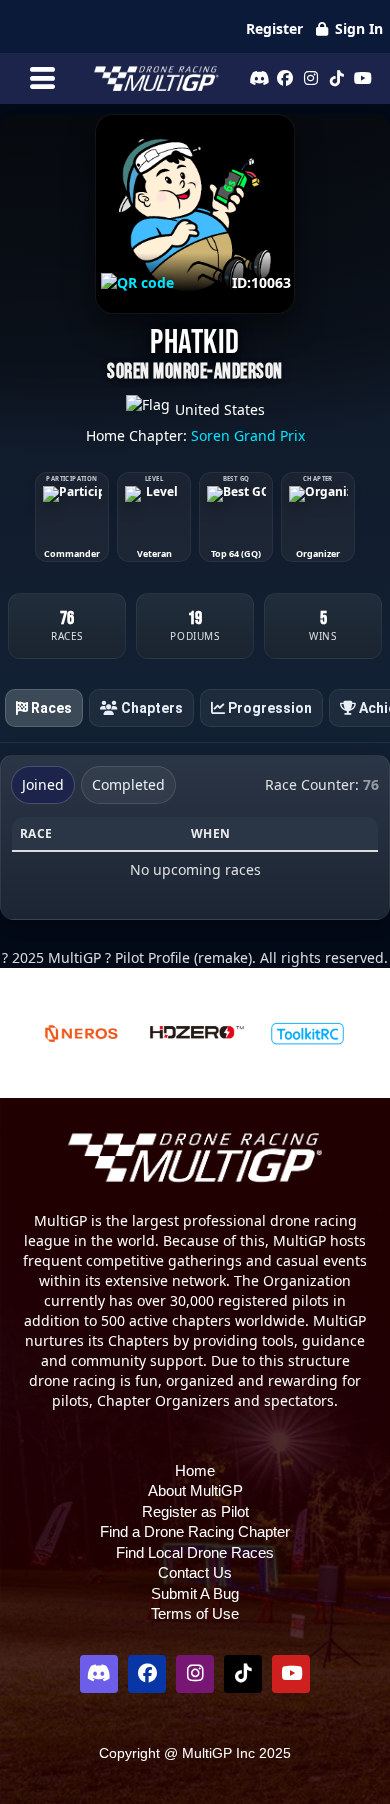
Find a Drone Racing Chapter (195, 1531)
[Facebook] (285, 78)
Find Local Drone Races (195, 1552)
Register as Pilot (195, 1511)
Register (274, 28)
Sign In (357, 28)
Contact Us (195, 1572)
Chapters (150, 708)
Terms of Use (195, 1613)
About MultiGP (195, 1490)
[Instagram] (311, 78)
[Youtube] (363, 78)
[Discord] (259, 78)
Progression (268, 708)
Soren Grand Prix (248, 435)
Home (195, 1470)
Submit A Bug (195, 1593)
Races (50, 708)
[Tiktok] (337, 78)
